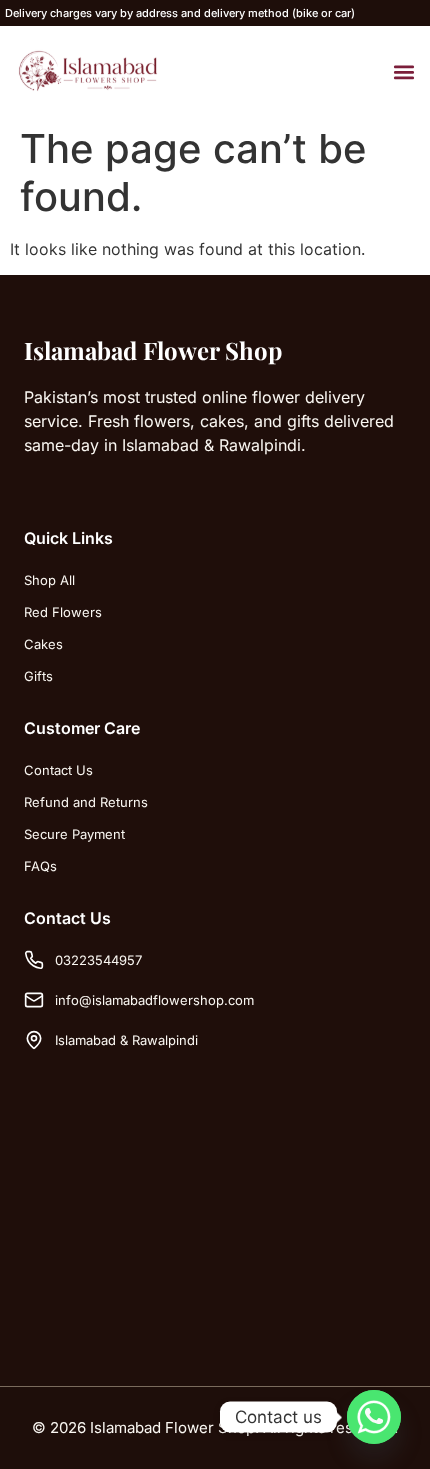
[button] (403, 71)
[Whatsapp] (374, 1417)
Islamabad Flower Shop (153, 350)
